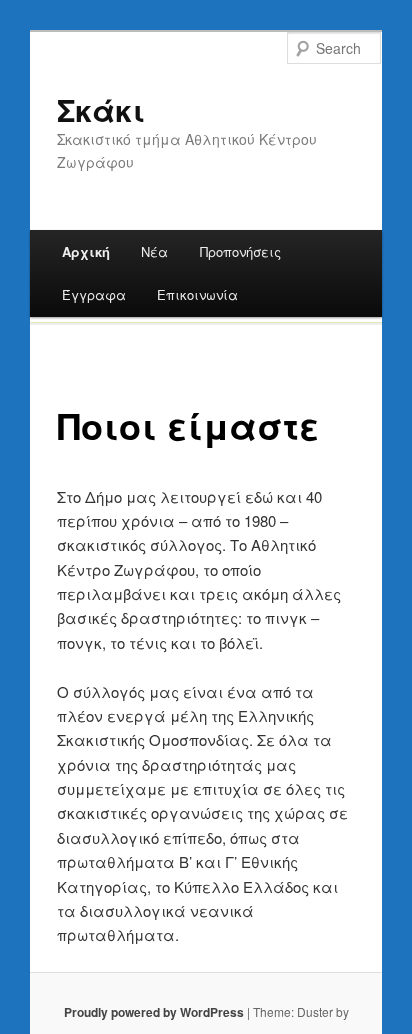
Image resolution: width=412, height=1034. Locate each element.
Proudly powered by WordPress (154, 1012)
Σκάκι (101, 109)
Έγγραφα (94, 294)
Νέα (154, 251)
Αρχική (86, 251)
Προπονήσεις (240, 251)
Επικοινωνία (197, 294)
